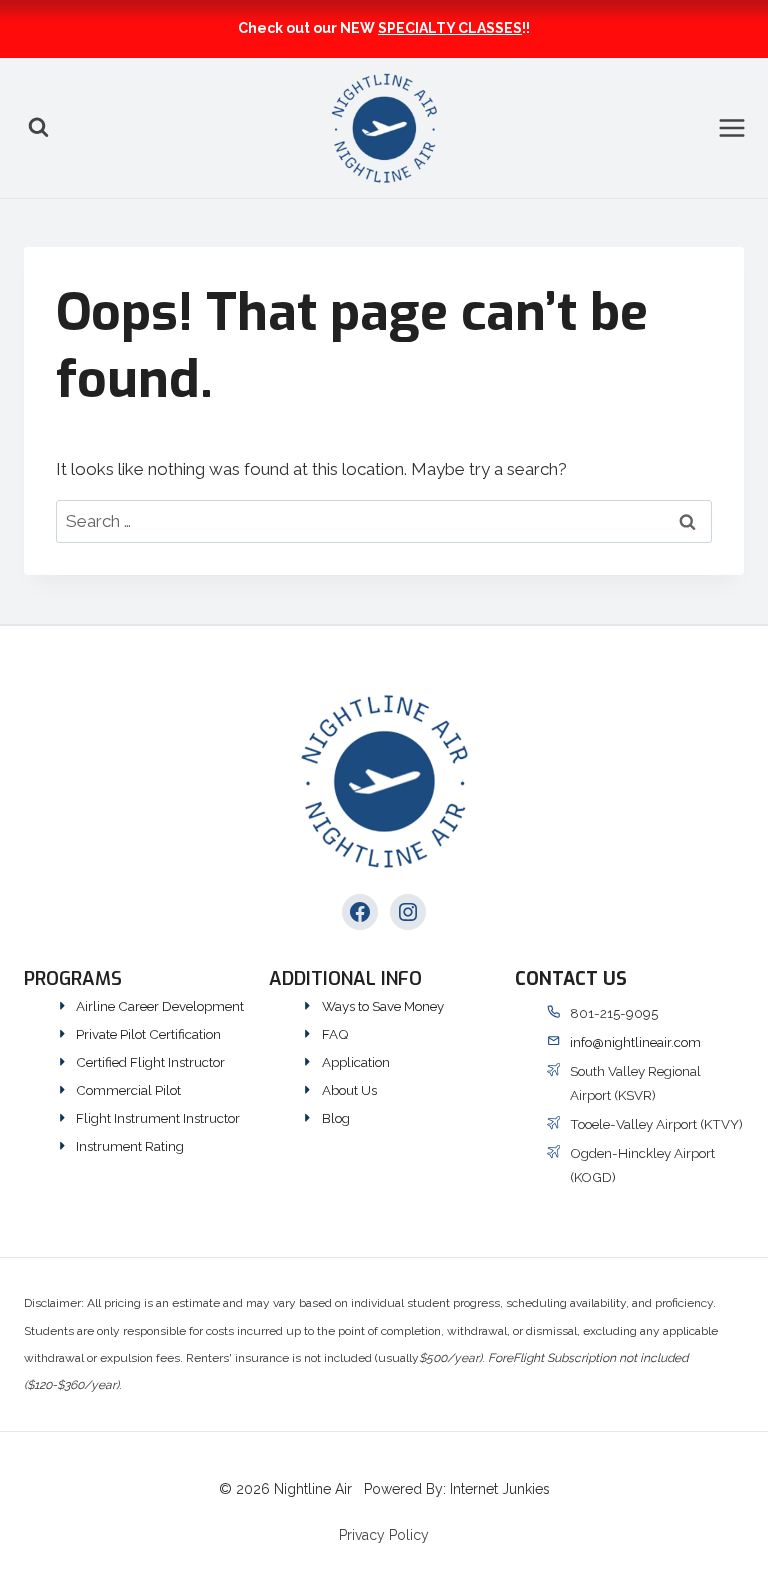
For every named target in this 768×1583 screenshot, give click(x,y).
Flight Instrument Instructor (158, 1118)
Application (356, 1062)
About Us (349, 1090)
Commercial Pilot (128, 1090)
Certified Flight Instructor (150, 1062)
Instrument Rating (130, 1146)
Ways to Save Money (383, 1006)
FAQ (335, 1034)
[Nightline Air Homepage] (384, 781)
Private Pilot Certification (148, 1034)
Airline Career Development (160, 1006)
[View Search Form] (38, 127)
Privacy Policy (384, 1535)
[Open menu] (742, 128)
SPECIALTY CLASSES (450, 28)
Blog (336, 1118)
